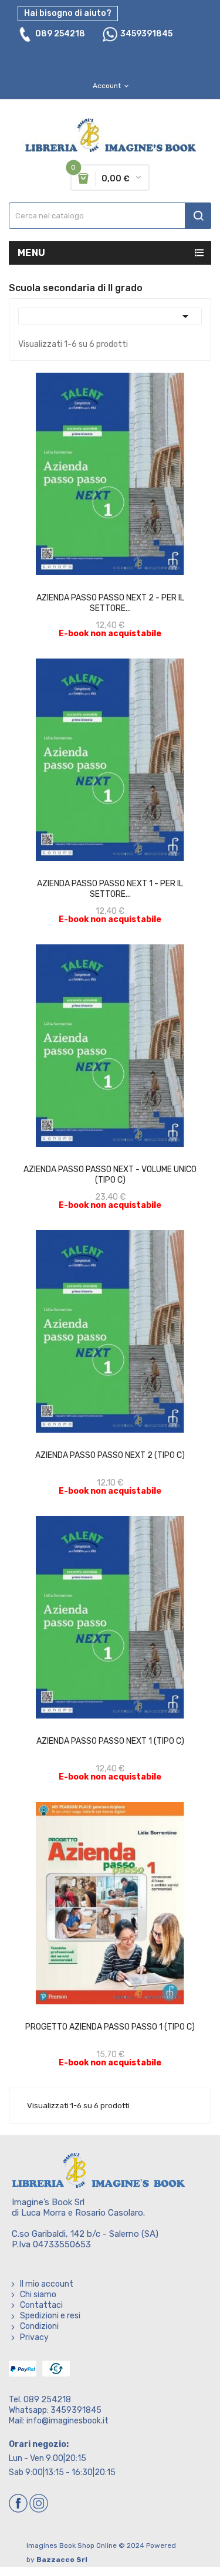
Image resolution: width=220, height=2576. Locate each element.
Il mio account (47, 2284)
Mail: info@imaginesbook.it (59, 2421)
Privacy (34, 2337)
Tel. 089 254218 (40, 2400)
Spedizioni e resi (50, 2316)
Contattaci (41, 2305)
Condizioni (39, 2326)
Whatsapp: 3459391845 (55, 2410)
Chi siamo (38, 2295)
